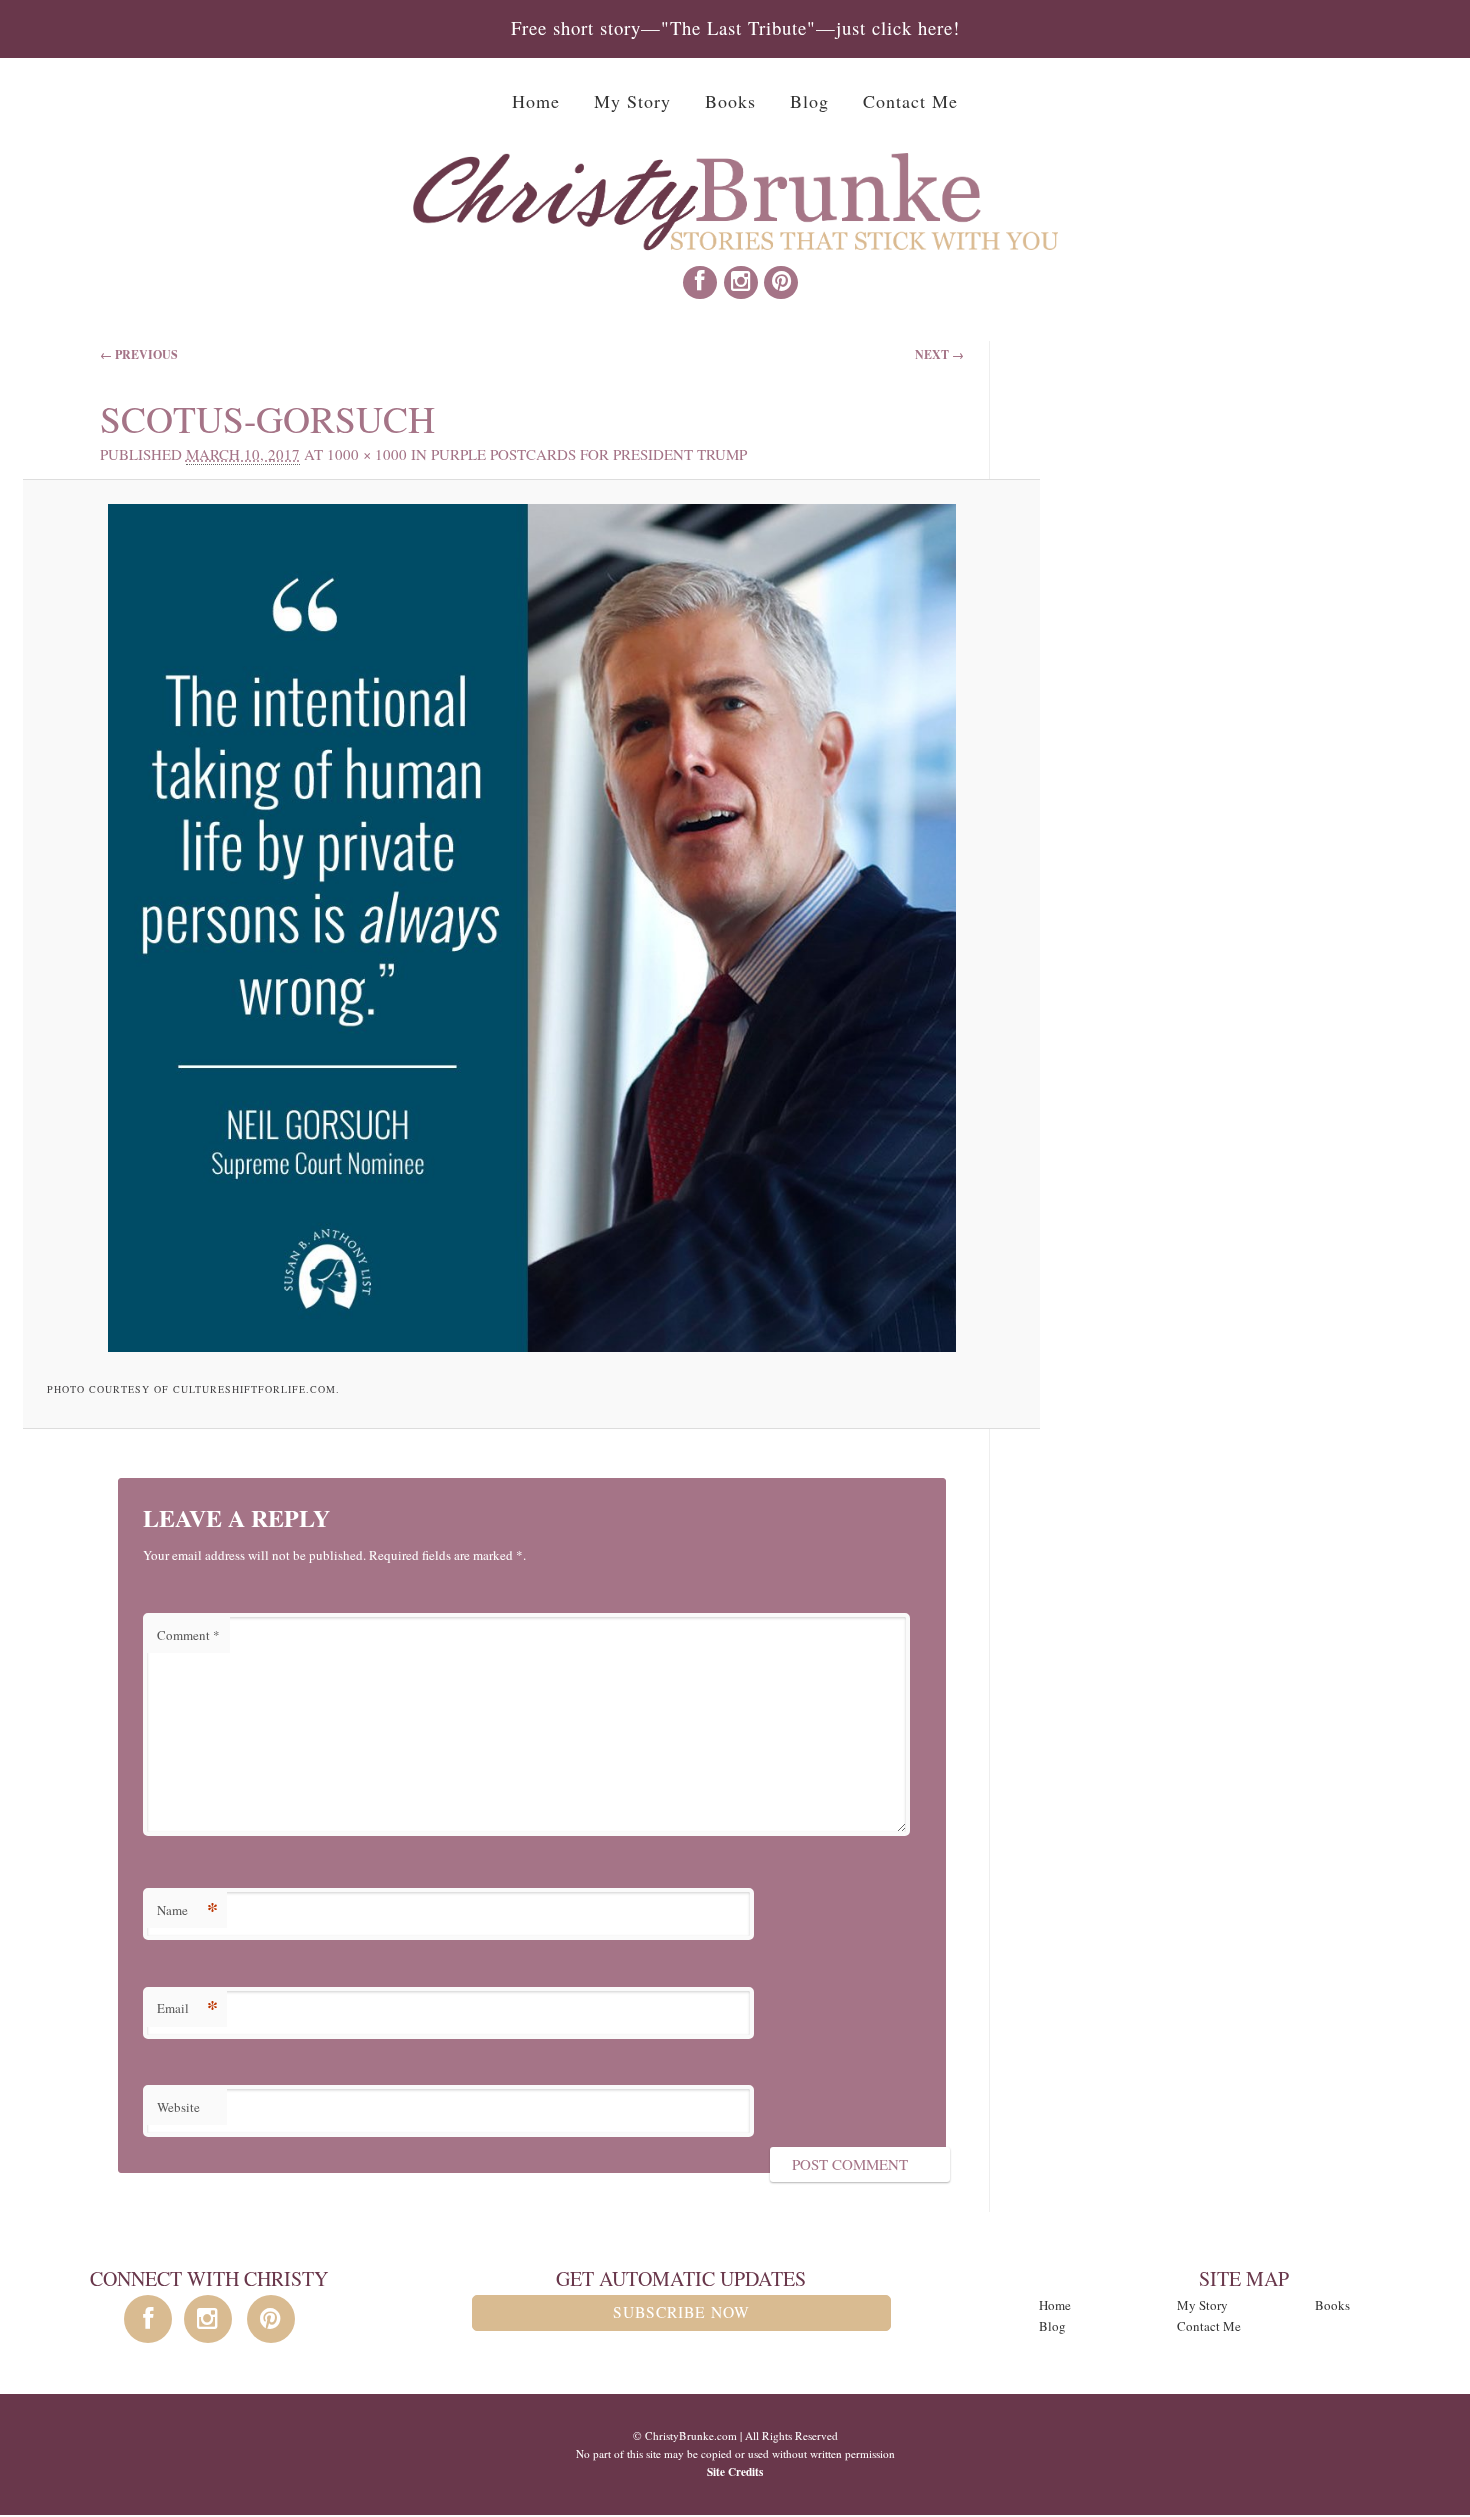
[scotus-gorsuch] (531, 928)
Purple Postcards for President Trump (589, 454)
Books (730, 101)
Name (187, 1909)
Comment (188, 1635)
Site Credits (735, 2471)
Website (178, 2107)
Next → (939, 354)
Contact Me (910, 101)
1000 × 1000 (367, 454)
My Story (632, 101)
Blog (809, 101)
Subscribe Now (681, 2312)
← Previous (139, 354)
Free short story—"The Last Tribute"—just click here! (735, 27)
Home (536, 101)
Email (187, 2007)
